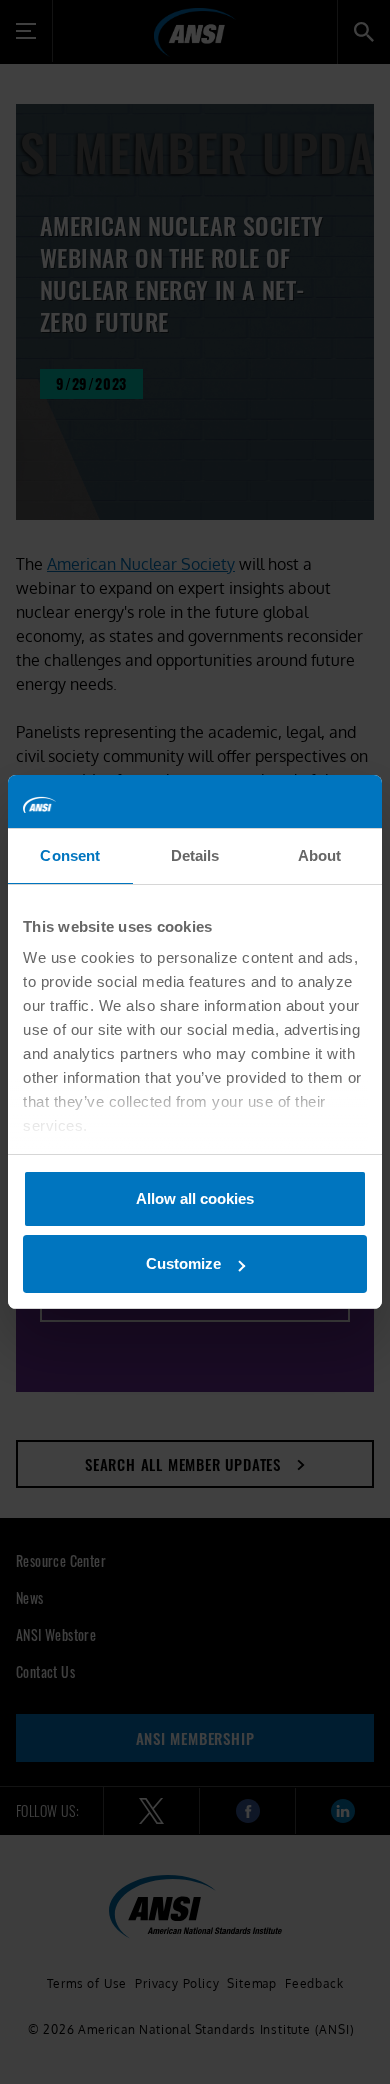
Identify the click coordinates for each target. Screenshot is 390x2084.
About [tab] (320, 855)
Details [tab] (195, 855)
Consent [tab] (70, 855)
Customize (183, 1263)
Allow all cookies (195, 1198)
